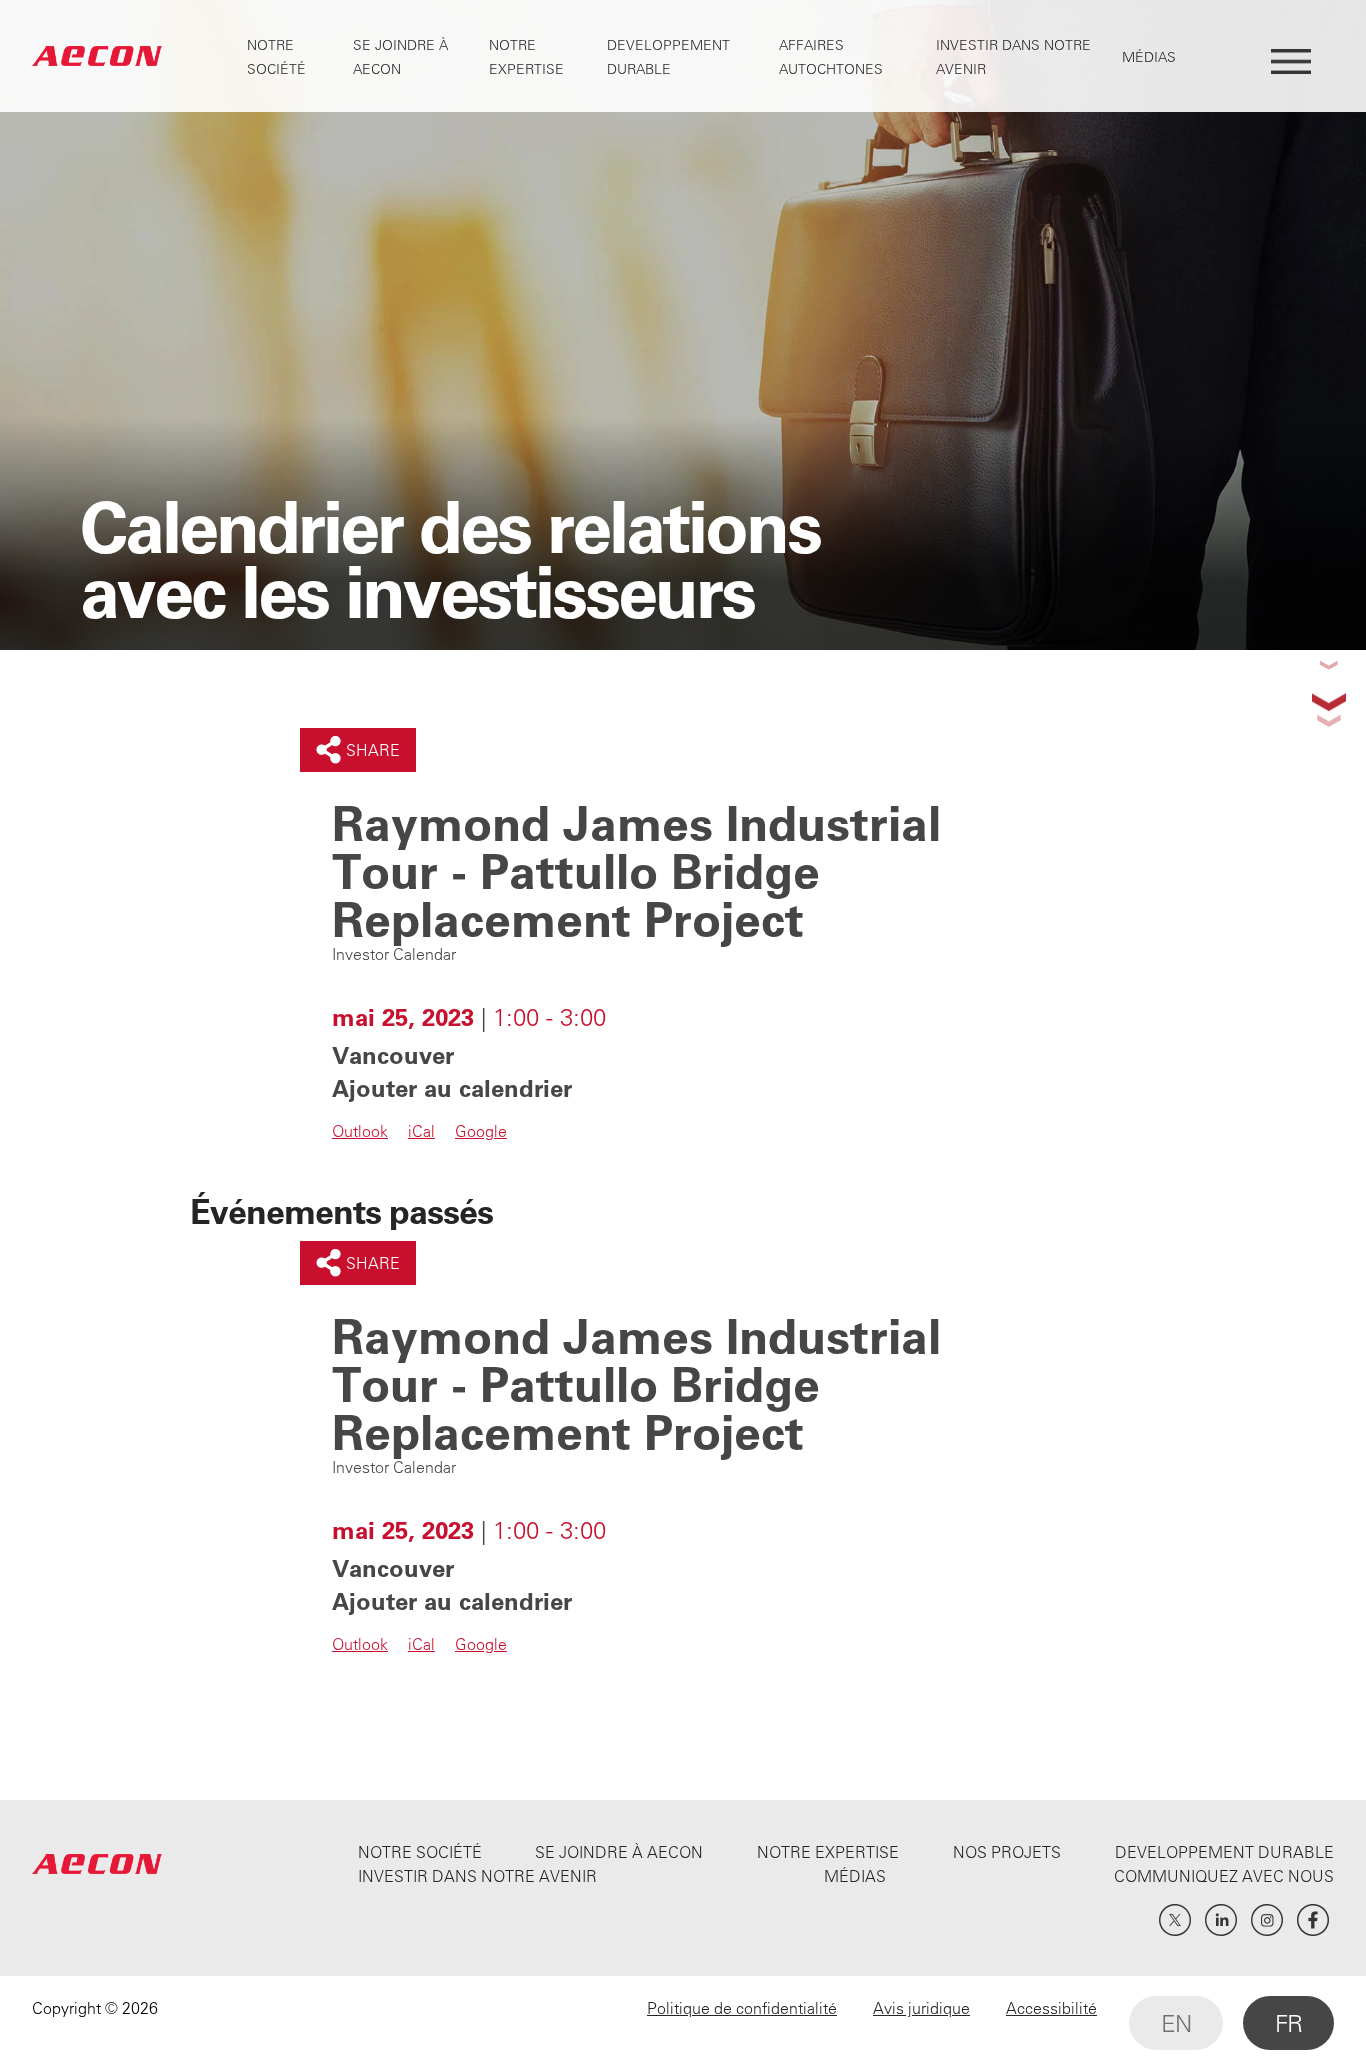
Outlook (360, 1131)
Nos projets (1007, 1852)
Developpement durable (1224, 1852)
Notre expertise (828, 1852)
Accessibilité (1051, 2008)
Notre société (420, 1852)
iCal (421, 1131)
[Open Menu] (1291, 56)
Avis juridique (921, 2008)
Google (481, 1131)
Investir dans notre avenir (477, 1876)
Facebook (1313, 1920)
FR (1288, 2023)
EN (1176, 2023)
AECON (97, 56)
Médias (1149, 57)
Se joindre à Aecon (619, 1852)
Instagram (1267, 1920)
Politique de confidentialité (742, 2008)
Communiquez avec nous (1224, 1876)
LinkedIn (1221, 1920)
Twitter (1175, 1920)
